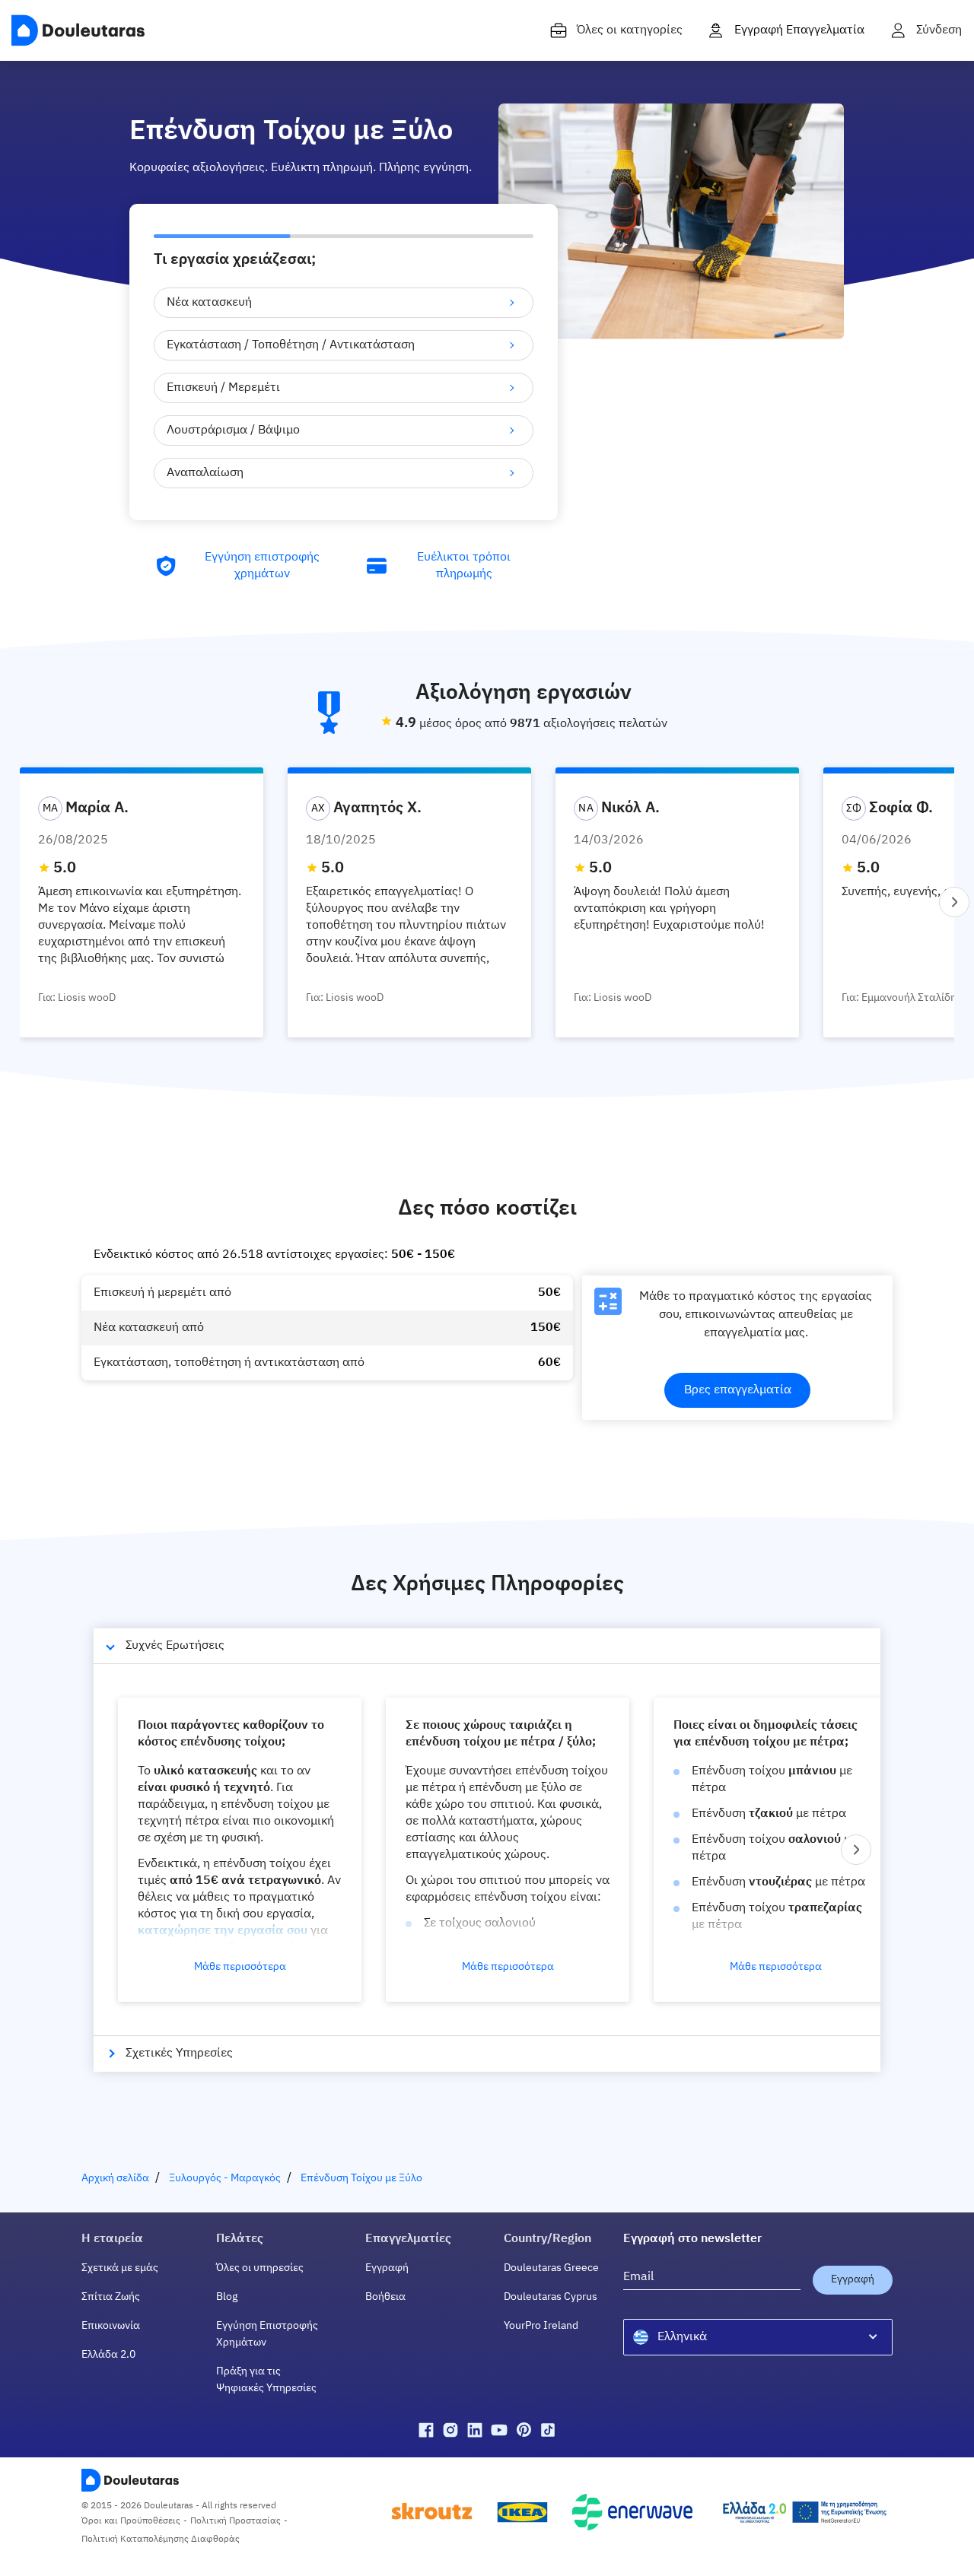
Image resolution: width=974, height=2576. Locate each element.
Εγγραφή (387, 2268)
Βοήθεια (385, 2297)
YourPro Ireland (541, 2326)
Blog (227, 2297)
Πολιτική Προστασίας (236, 2521)
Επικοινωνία (111, 2326)
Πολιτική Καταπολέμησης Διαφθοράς (161, 2539)
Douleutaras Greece (551, 2268)
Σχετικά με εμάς (120, 2268)
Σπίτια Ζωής (111, 2297)
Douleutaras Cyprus (551, 2297)
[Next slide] (954, 902)
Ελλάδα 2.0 (108, 2355)
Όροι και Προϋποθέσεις (131, 2521)
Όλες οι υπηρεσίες (260, 2268)
